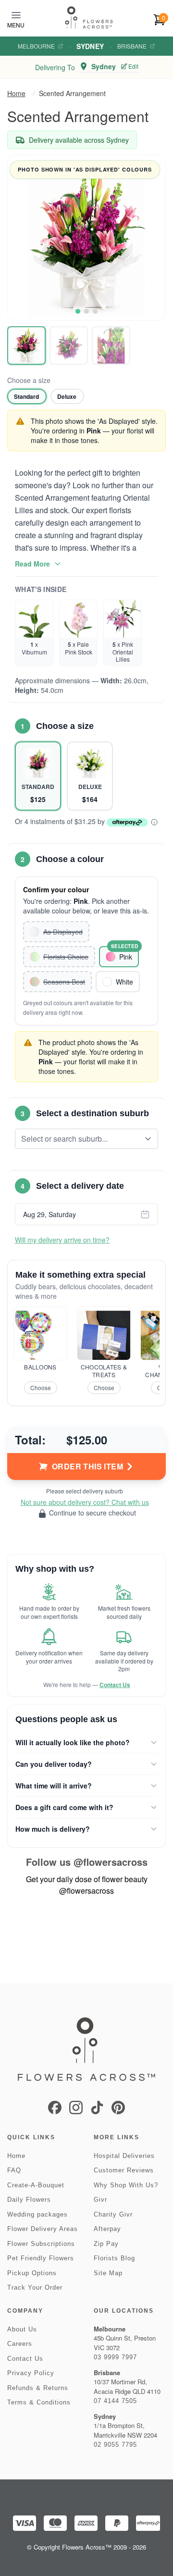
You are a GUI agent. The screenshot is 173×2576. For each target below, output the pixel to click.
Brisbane (132, 46)
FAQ (14, 2170)
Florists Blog (114, 2258)
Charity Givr (113, 2214)
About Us (22, 2329)
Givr (100, 2200)
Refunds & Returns (38, 2388)
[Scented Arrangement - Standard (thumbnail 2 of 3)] (69, 345)
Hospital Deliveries (124, 2156)
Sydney (90, 46)
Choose (41, 1387)
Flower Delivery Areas (43, 2229)
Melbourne (36, 46)
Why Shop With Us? (126, 2185)
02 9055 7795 (115, 2445)
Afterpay (107, 2229)
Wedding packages (37, 2214)
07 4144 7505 (115, 2401)
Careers (20, 2344)
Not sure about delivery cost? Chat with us (85, 1502)
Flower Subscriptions (41, 2244)
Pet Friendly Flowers (41, 2258)
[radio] (27, 396)
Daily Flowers (29, 2200)
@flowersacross (111, 1862)
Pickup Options (32, 2273)
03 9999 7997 (115, 2357)
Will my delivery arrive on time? (62, 1240)
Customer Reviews (124, 2170)
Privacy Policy (31, 2373)
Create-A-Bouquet (36, 2185)
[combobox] (80, 1139)
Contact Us (115, 1685)
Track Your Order (35, 2287)
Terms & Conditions (39, 2402)
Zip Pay (106, 2244)
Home (16, 93)
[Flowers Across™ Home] (89, 18)
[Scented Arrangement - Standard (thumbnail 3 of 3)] (111, 345)
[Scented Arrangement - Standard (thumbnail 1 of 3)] (26, 345)
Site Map (108, 2273)
